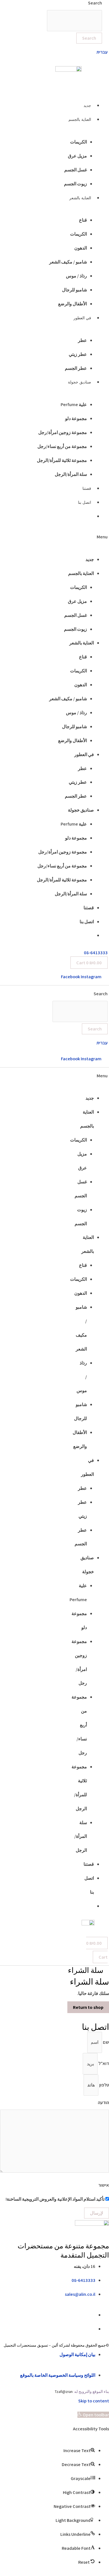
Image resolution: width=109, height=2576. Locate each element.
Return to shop (88, 2007)
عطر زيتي (78, 354)
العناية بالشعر (80, 198)
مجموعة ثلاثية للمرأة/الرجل (62, 460)
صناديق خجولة (80, 382)
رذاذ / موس (76, 276)
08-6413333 (96, 953)
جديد (87, 105)
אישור (104, 2185)
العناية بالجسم (80, 119)
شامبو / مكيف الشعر (68, 262)
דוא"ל (103, 2064)
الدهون (81, 248)
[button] (56, 537)
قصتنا (87, 488)
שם (106, 2042)
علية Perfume (74, 404)
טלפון (104, 2085)
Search (101, 994)
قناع (83, 220)
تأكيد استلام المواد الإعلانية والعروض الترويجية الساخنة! (55, 2199)
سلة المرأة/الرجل (71, 474)
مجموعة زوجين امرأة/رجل (63, 432)
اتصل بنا (85, 502)
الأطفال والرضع (73, 304)
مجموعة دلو (76, 418)
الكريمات (79, 142)
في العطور (82, 318)
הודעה (103, 2102)
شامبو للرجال (74, 290)
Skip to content (94, 2401)
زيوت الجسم (75, 184)
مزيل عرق (77, 156)
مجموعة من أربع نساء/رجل (62, 446)
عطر (82, 340)
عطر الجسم (76, 368)
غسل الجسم (76, 170)
